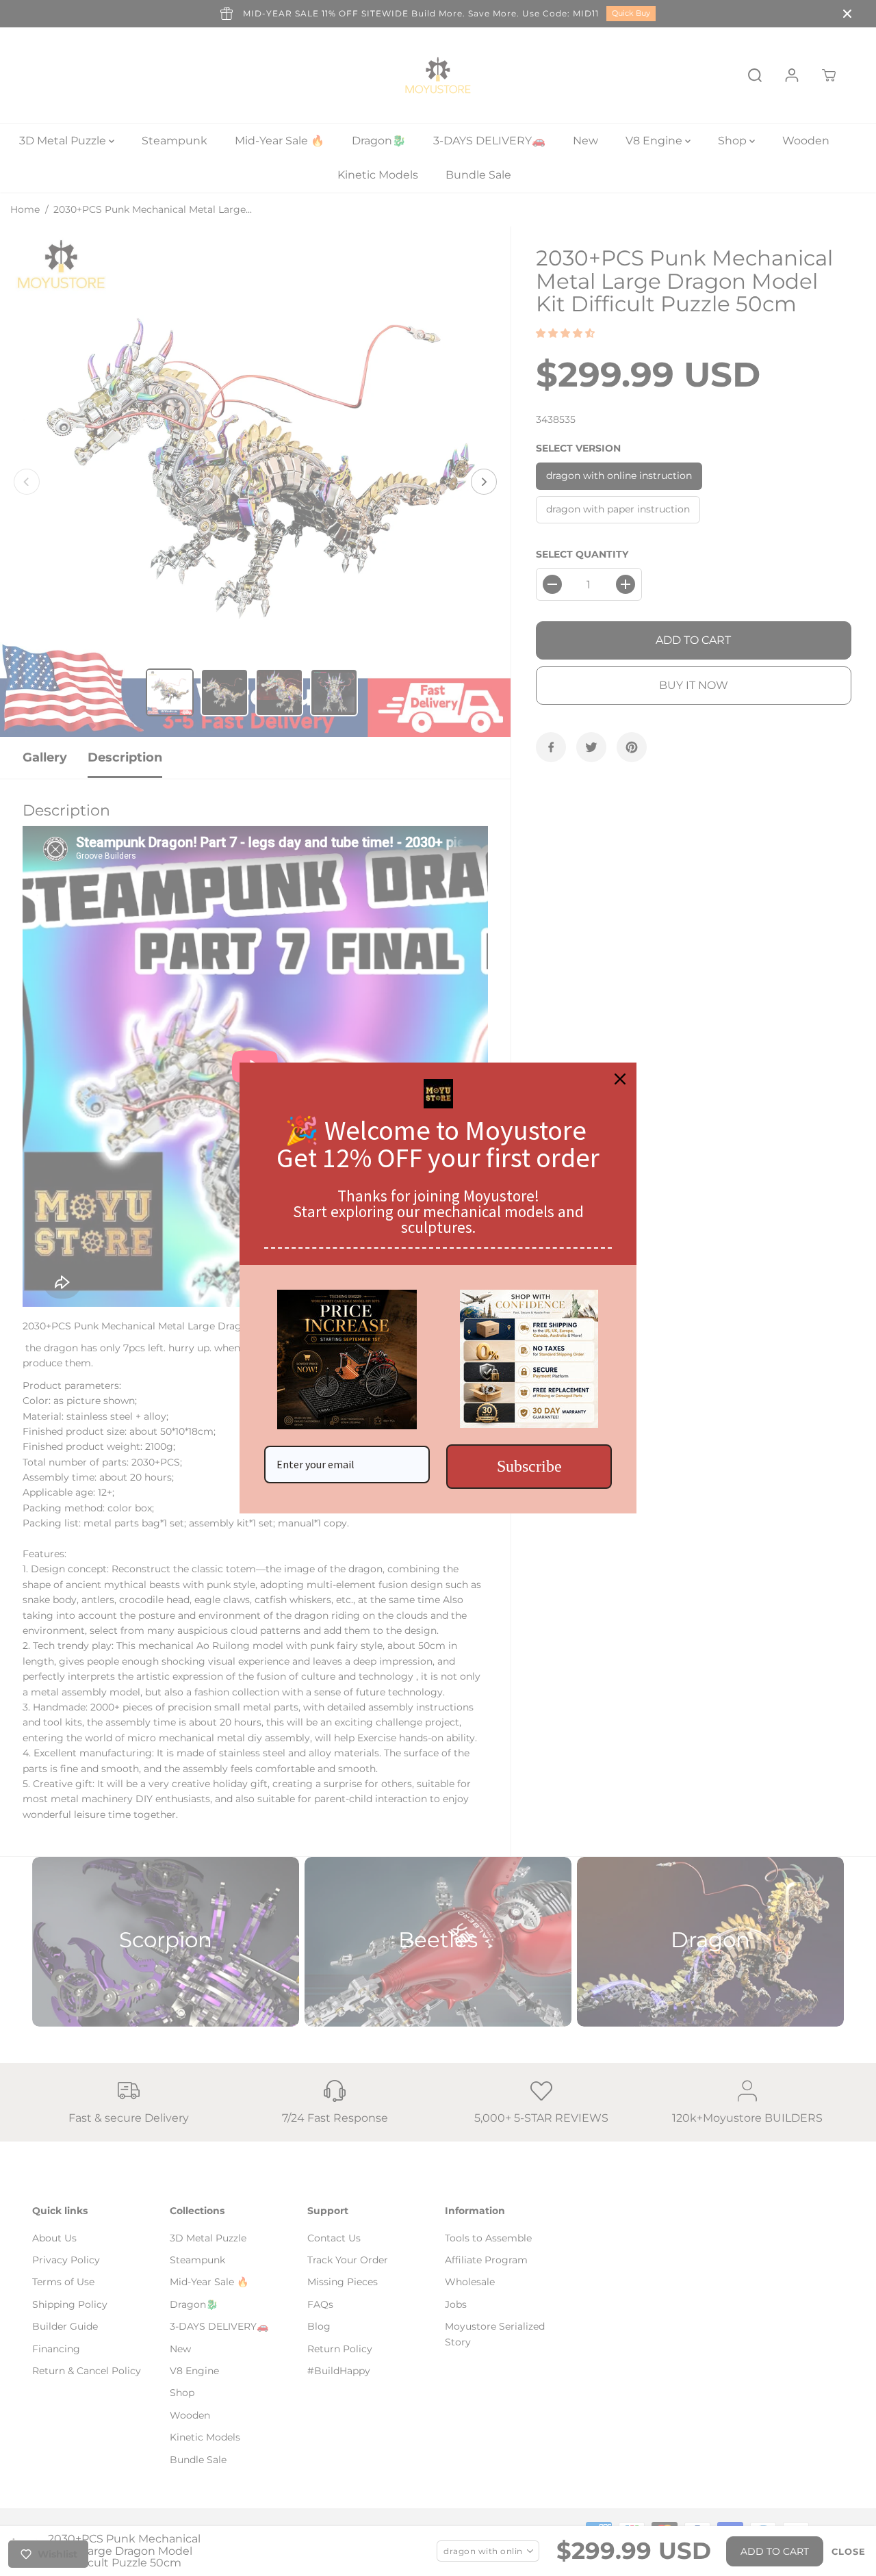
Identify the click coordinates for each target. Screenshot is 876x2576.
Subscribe (529, 1466)
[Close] (620, 1079)
